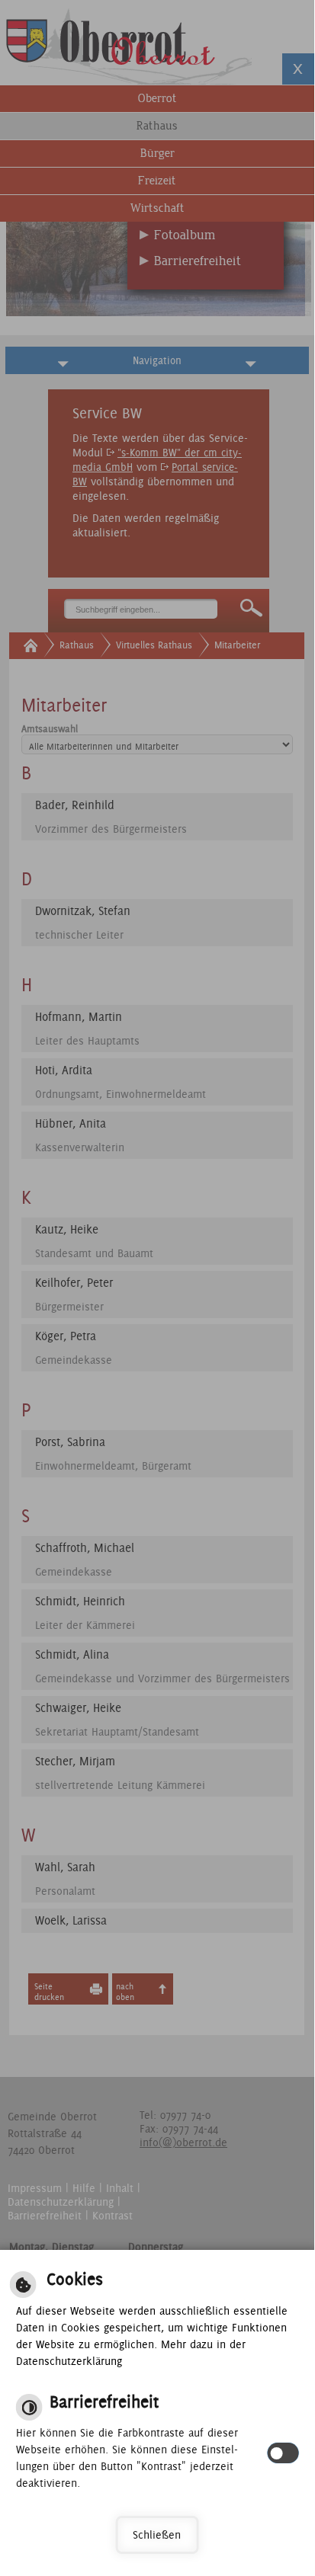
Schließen (157, 2535)
